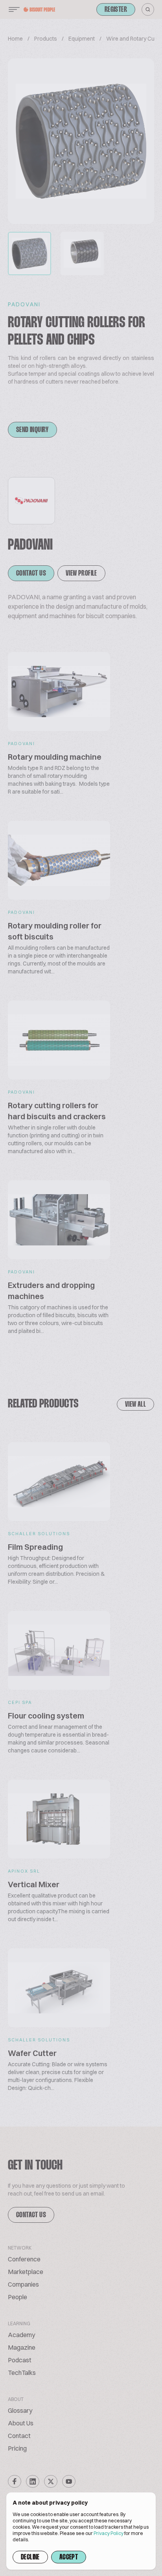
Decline (30, 2557)
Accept (69, 2557)
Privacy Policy (109, 2533)
